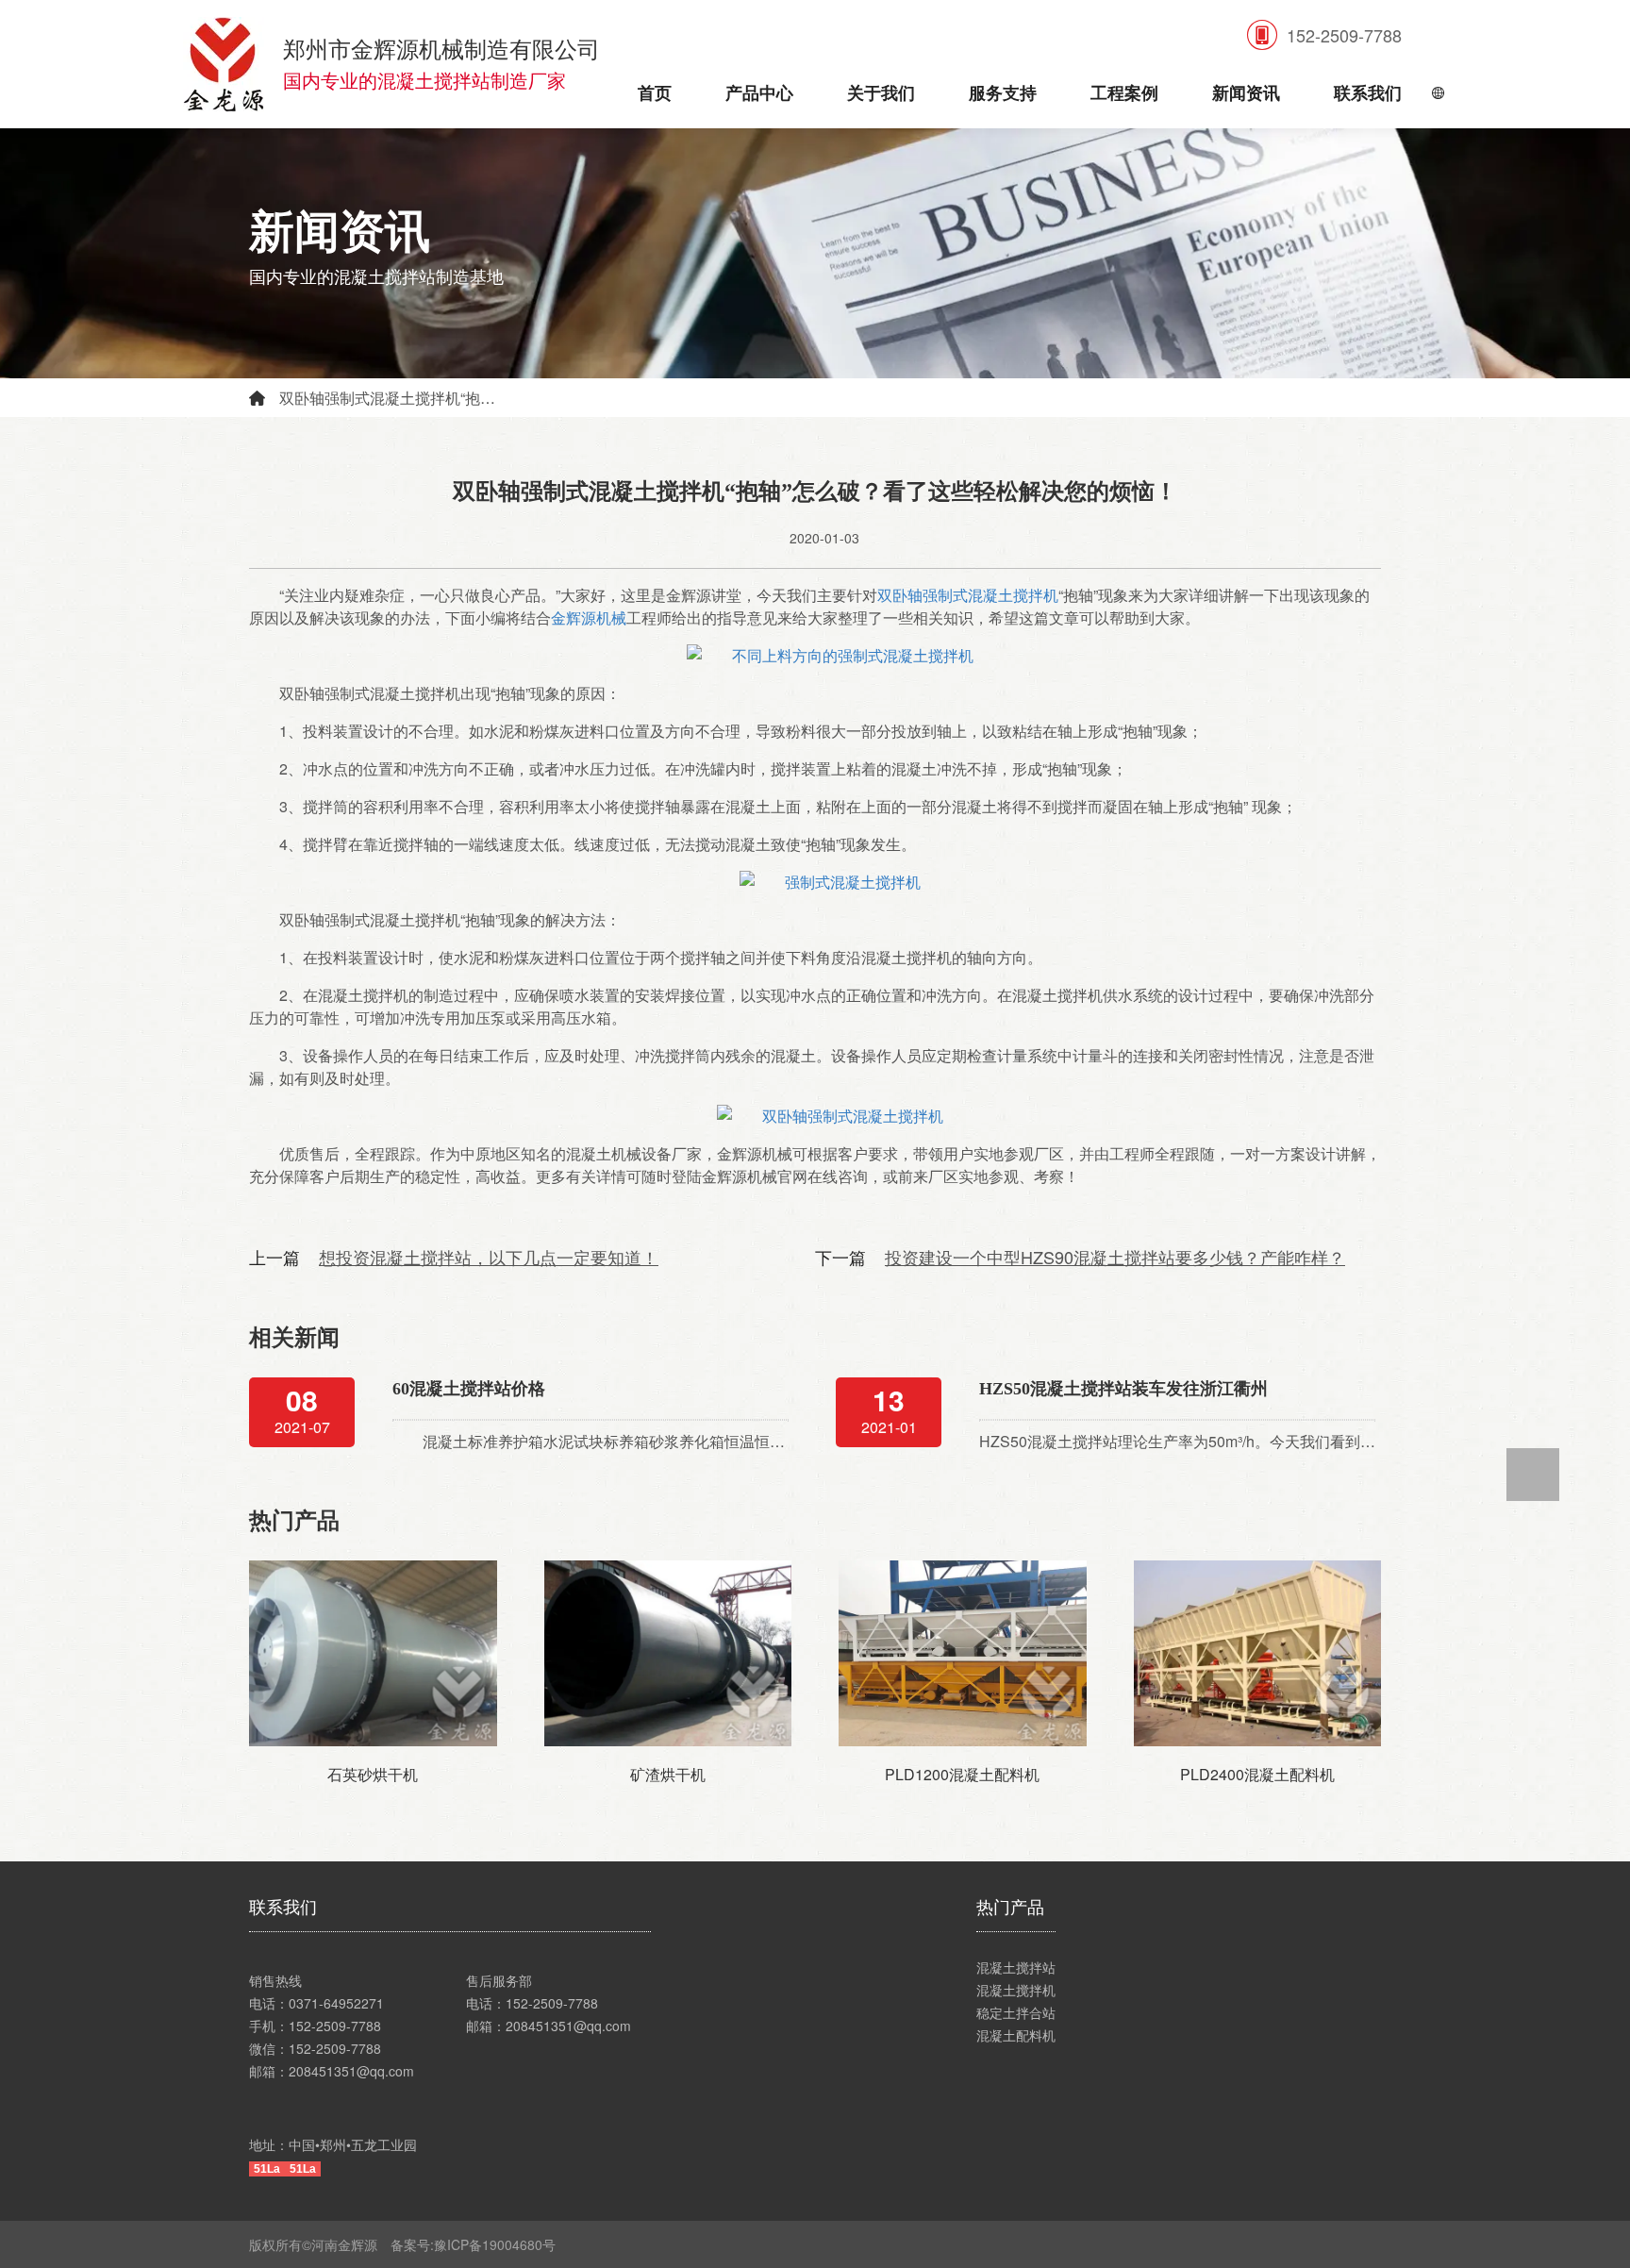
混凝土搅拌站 (1016, 1967)
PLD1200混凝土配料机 (962, 1774)
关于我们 (881, 93)
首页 (655, 93)
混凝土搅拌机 (1016, 1990)
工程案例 (1124, 93)
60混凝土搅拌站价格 (469, 1389)
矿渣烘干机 (668, 1774)
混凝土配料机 (1016, 2035)
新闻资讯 (1246, 93)
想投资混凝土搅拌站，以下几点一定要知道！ (489, 1257)
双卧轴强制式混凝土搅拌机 (968, 595)
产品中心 (759, 93)
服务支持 (1003, 93)
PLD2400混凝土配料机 (1257, 1774)
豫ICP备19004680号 (501, 2244)
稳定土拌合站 (1016, 2012)
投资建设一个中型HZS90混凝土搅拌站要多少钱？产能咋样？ (1115, 1257)
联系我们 (1368, 93)
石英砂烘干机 (373, 1774)
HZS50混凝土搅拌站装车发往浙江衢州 (1123, 1389)
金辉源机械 (589, 617)
